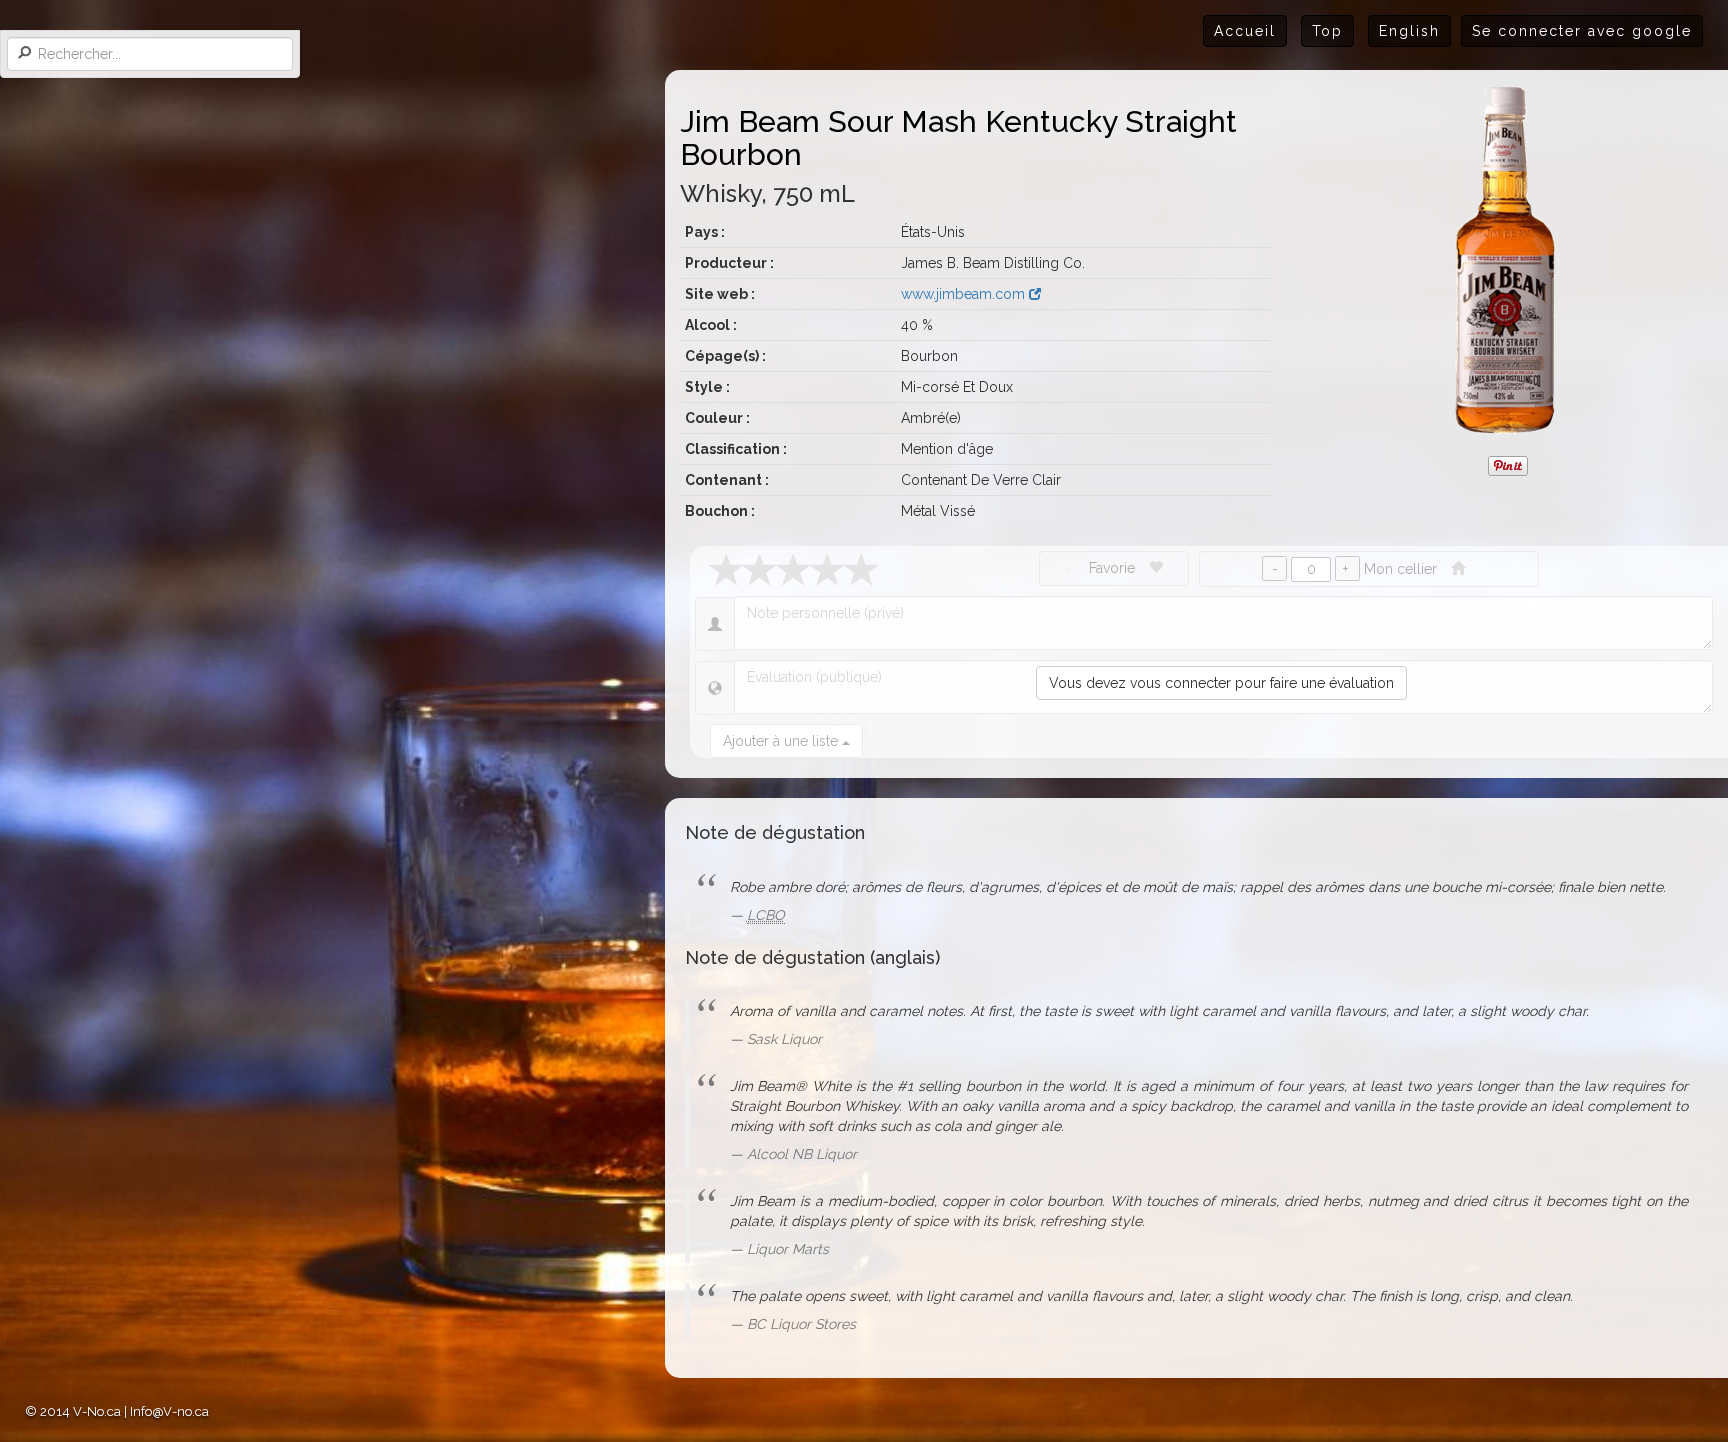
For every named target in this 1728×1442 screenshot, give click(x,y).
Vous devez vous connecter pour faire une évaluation (1221, 683)
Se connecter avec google (1582, 31)
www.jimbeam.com (965, 294)
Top (1327, 31)
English (1409, 31)
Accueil (1245, 31)
